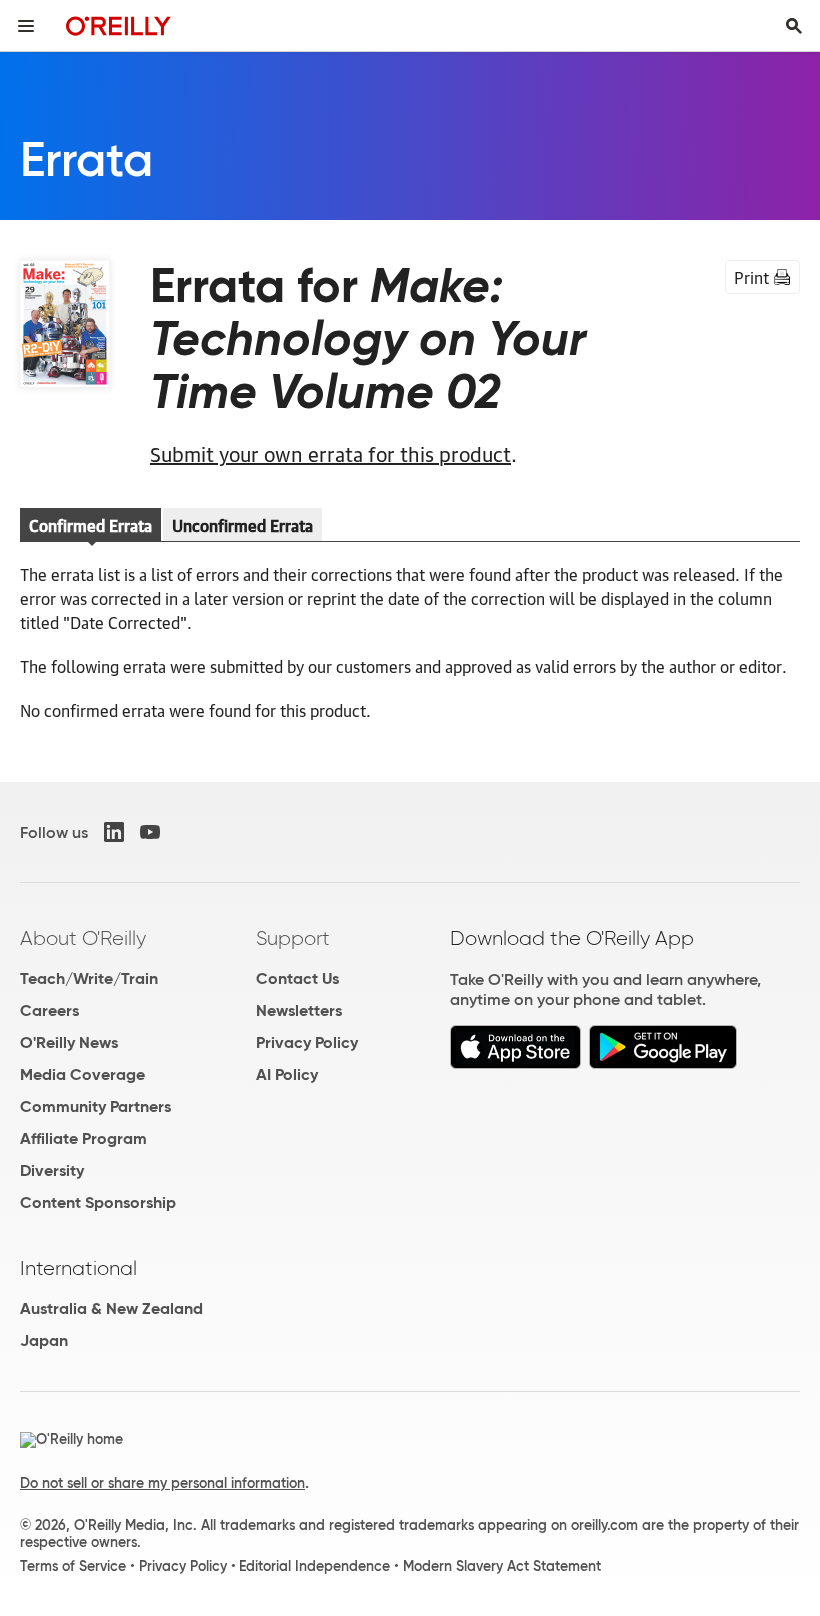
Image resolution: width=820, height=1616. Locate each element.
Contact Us (297, 978)
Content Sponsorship (98, 1202)
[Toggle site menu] (26, 26)
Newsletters (299, 1010)
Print (751, 277)
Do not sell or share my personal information (162, 1483)
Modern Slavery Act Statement (502, 1566)
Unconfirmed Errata (242, 525)
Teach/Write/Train (89, 978)
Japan (44, 1340)
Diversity (52, 1170)
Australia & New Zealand (111, 1308)
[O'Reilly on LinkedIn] (114, 832)
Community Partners (95, 1106)
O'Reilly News (69, 1042)
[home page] (118, 25)
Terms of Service (73, 1566)
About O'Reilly (83, 938)
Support (293, 938)
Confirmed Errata (90, 525)
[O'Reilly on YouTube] (150, 832)
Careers (49, 1010)
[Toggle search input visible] (794, 26)
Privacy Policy (307, 1042)
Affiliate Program (83, 1138)
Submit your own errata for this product (330, 453)
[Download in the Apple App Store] (515, 1063)
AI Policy (287, 1074)
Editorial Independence (314, 1566)
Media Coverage (82, 1074)
